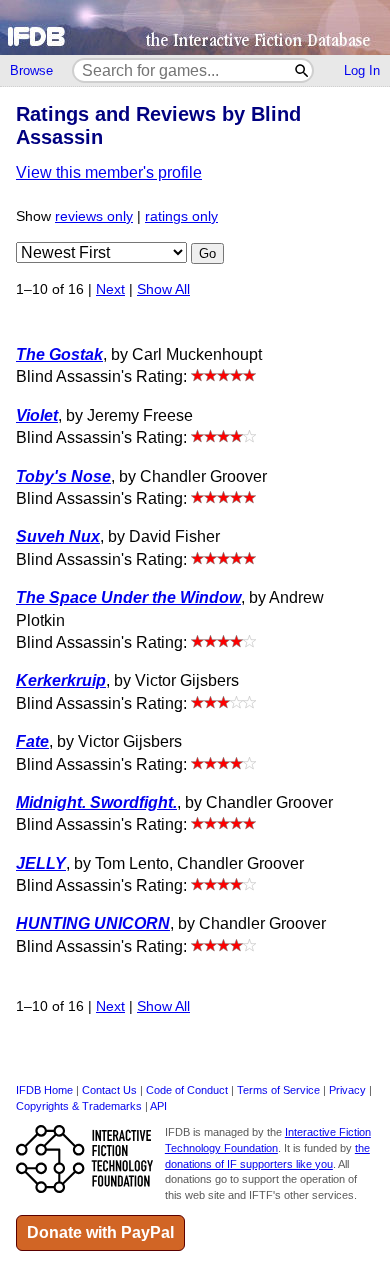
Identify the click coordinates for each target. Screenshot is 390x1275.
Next (110, 289)
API (158, 1106)
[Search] (302, 70)
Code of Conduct (187, 1090)
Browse (31, 70)
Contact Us (109, 1090)
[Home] (195, 27)
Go (207, 253)
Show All (163, 289)
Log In (362, 70)
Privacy (347, 1090)
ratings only (181, 216)
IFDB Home (44, 1090)
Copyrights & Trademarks (79, 1106)
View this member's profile (109, 172)
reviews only (94, 216)
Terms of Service (278, 1090)
